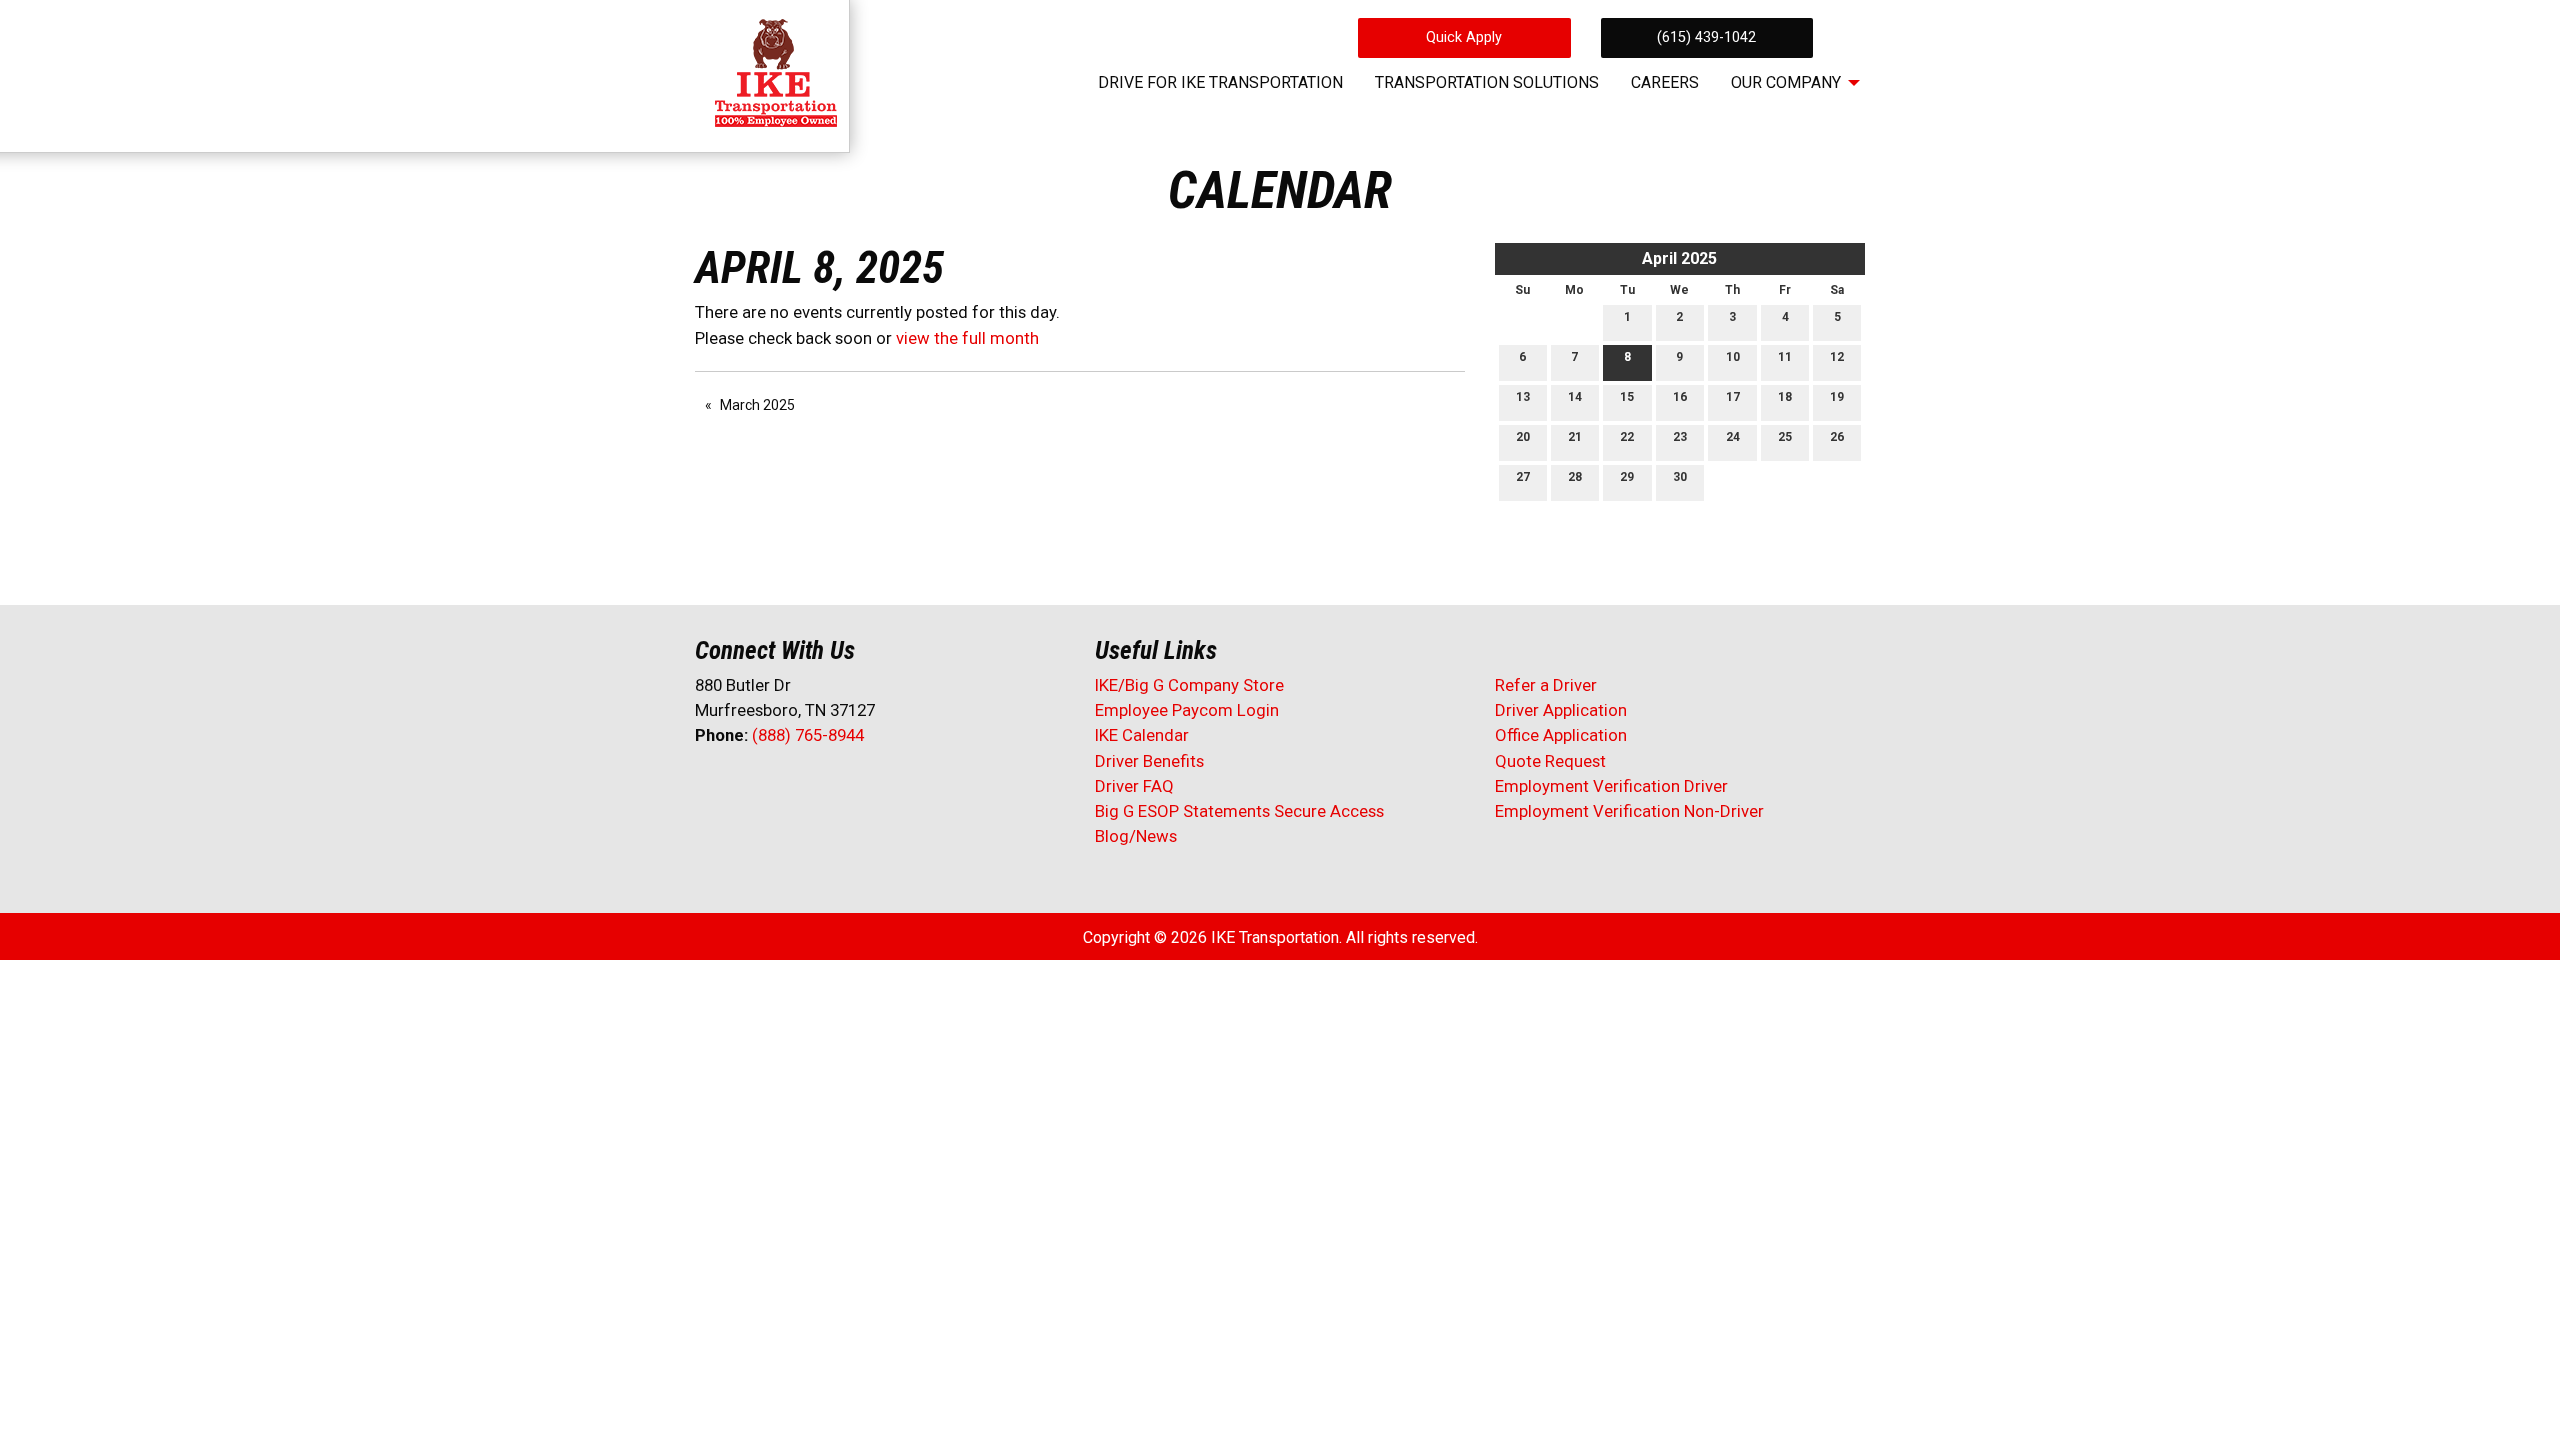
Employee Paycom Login (1187, 710)
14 (1575, 397)
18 (1785, 397)
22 (1627, 437)
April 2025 (1679, 258)
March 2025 (757, 405)
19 (1837, 397)
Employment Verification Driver (1611, 786)
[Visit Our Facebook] (711, 788)
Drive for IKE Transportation (1220, 82)
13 (1523, 397)
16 (1680, 397)
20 (1523, 437)
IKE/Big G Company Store (1189, 685)
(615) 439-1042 (1706, 37)
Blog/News (1136, 836)
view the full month (967, 338)
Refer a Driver (1546, 685)
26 (1837, 437)
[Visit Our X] (743, 788)
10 (1733, 357)
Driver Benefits (1151, 761)
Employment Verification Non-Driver (1629, 811)
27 (1523, 477)
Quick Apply (1464, 37)
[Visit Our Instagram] (839, 788)
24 (1733, 437)
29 (1627, 477)
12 (1837, 357)
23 (1680, 437)
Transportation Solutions (1487, 82)
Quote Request (1550, 761)
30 (1680, 477)
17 (1733, 397)
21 (1575, 437)
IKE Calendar (1142, 735)
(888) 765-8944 (808, 735)
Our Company (1786, 82)
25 (1785, 437)
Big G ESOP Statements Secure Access (1239, 811)
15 (1627, 397)
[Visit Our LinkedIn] (775, 788)
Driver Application (1561, 710)
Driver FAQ (1134, 786)
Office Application (1563, 735)
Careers (1665, 82)
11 (1785, 357)
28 (1575, 477)
